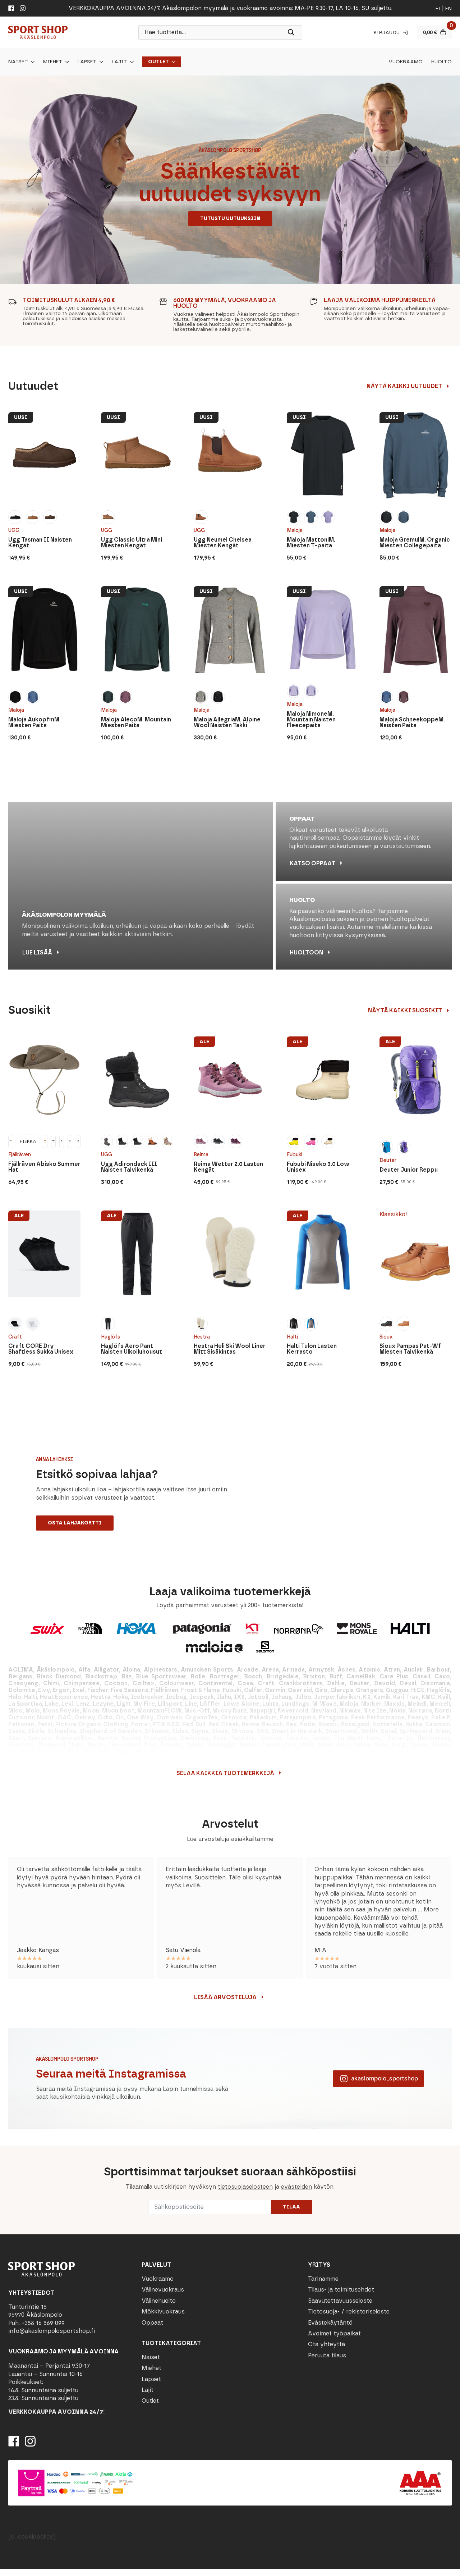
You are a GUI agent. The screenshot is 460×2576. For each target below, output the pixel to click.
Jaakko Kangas (38, 1950)
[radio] (15, 517)
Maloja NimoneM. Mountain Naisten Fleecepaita (311, 720)
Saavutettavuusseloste (340, 2301)
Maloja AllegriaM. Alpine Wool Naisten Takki (227, 722)
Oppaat (152, 2323)
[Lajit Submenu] (130, 62)
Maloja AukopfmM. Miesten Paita (34, 722)
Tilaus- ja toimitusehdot (341, 2290)
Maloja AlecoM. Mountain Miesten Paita (136, 722)
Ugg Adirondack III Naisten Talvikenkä (129, 1167)
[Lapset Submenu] (100, 62)
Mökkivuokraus (163, 2311)
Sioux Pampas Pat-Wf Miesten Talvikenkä (410, 1349)
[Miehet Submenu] (66, 62)
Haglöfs (111, 1337)
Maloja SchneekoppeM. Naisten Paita (412, 722)
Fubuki (295, 1155)
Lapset (87, 62)
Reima (201, 1155)
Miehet (53, 62)
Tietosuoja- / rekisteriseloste (349, 2311)
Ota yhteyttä (326, 2344)
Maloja (295, 530)
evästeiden (296, 2187)
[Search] (291, 32)
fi (438, 8)
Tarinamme (323, 2279)
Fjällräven (20, 1155)
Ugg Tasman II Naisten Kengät (40, 543)
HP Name (8, 2151)
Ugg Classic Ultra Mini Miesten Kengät (132, 543)
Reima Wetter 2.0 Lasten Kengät (228, 1167)
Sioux (386, 1337)
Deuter (388, 1160)
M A (320, 1950)
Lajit (119, 62)
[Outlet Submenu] (172, 62)
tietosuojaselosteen (245, 2187)
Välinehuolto (159, 2301)
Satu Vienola (183, 1950)
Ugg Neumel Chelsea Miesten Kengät (223, 543)
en (448, 8)
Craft (15, 1337)
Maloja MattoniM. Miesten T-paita (311, 543)
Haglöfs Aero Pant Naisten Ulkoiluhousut (132, 1349)
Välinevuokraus (163, 2290)
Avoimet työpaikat (334, 2333)
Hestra (202, 1337)
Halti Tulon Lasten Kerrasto (312, 1349)
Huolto (441, 62)
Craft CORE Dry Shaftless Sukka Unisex (41, 1349)
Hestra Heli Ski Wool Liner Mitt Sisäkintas (230, 1349)
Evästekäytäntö (330, 2323)
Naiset (18, 62)
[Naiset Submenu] (31, 62)
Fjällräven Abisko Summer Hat (44, 1167)
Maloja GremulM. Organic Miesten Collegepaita (415, 543)
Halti (292, 1337)
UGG (14, 530)
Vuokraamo (406, 62)
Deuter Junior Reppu (409, 1170)
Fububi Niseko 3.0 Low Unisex (318, 1167)
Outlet (158, 62)
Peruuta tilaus (327, 2355)
